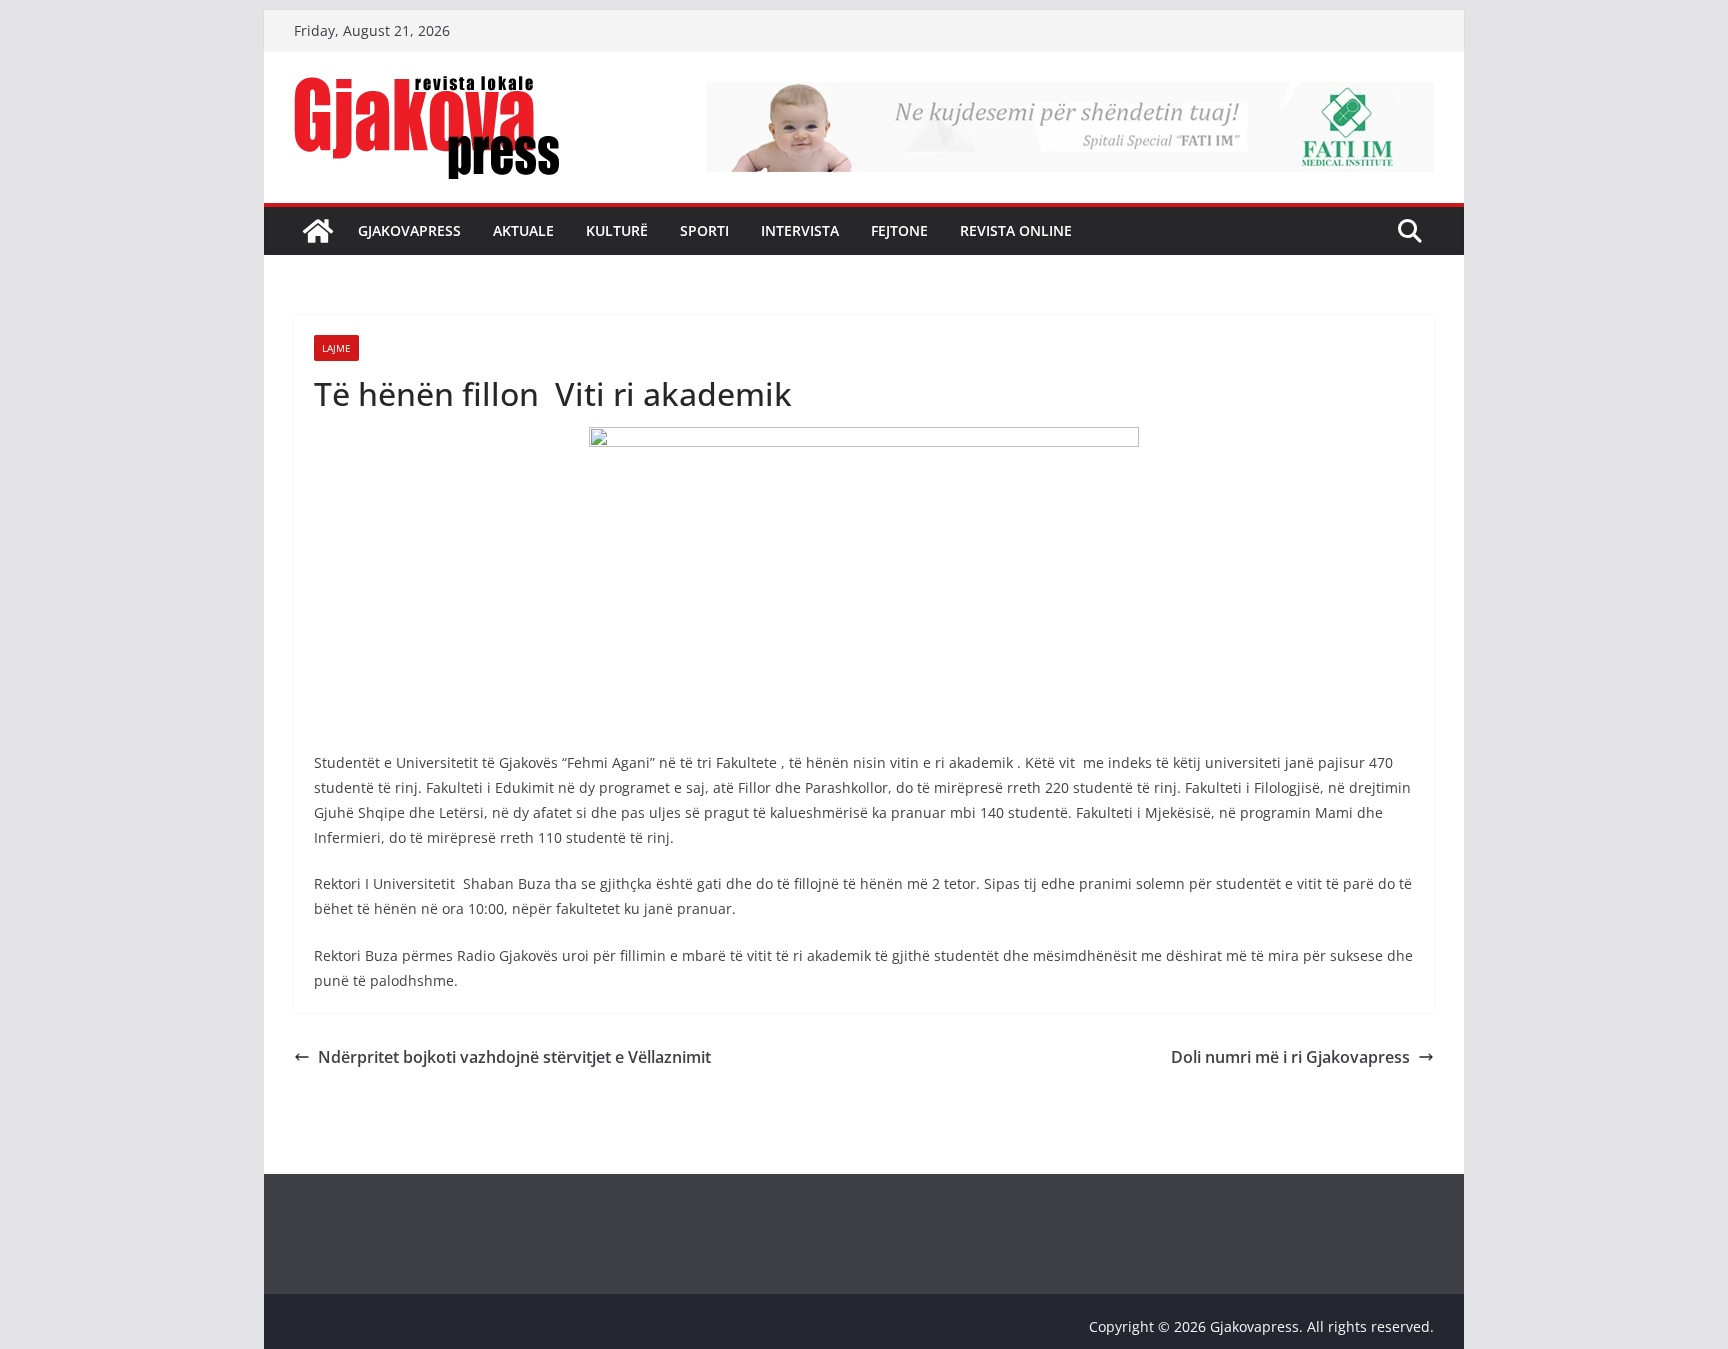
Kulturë (617, 230)
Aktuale (523, 230)
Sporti (704, 230)
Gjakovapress (409, 230)
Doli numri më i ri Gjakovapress (1290, 1057)
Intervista (800, 230)
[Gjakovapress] (318, 231)
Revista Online (1016, 230)
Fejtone (899, 230)
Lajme (336, 348)
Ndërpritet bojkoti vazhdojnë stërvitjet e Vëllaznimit (518, 1057)
